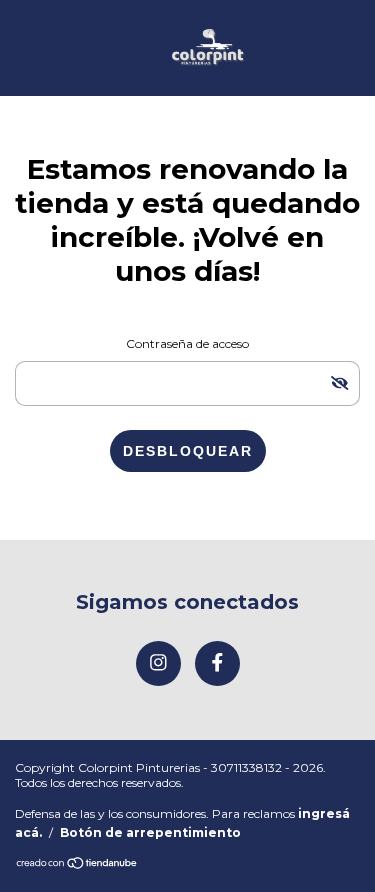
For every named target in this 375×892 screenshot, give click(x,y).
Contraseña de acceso (187, 343)
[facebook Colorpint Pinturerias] (217, 663)
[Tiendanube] (77, 864)
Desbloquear (188, 451)
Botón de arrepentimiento (150, 832)
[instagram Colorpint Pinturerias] (158, 663)
